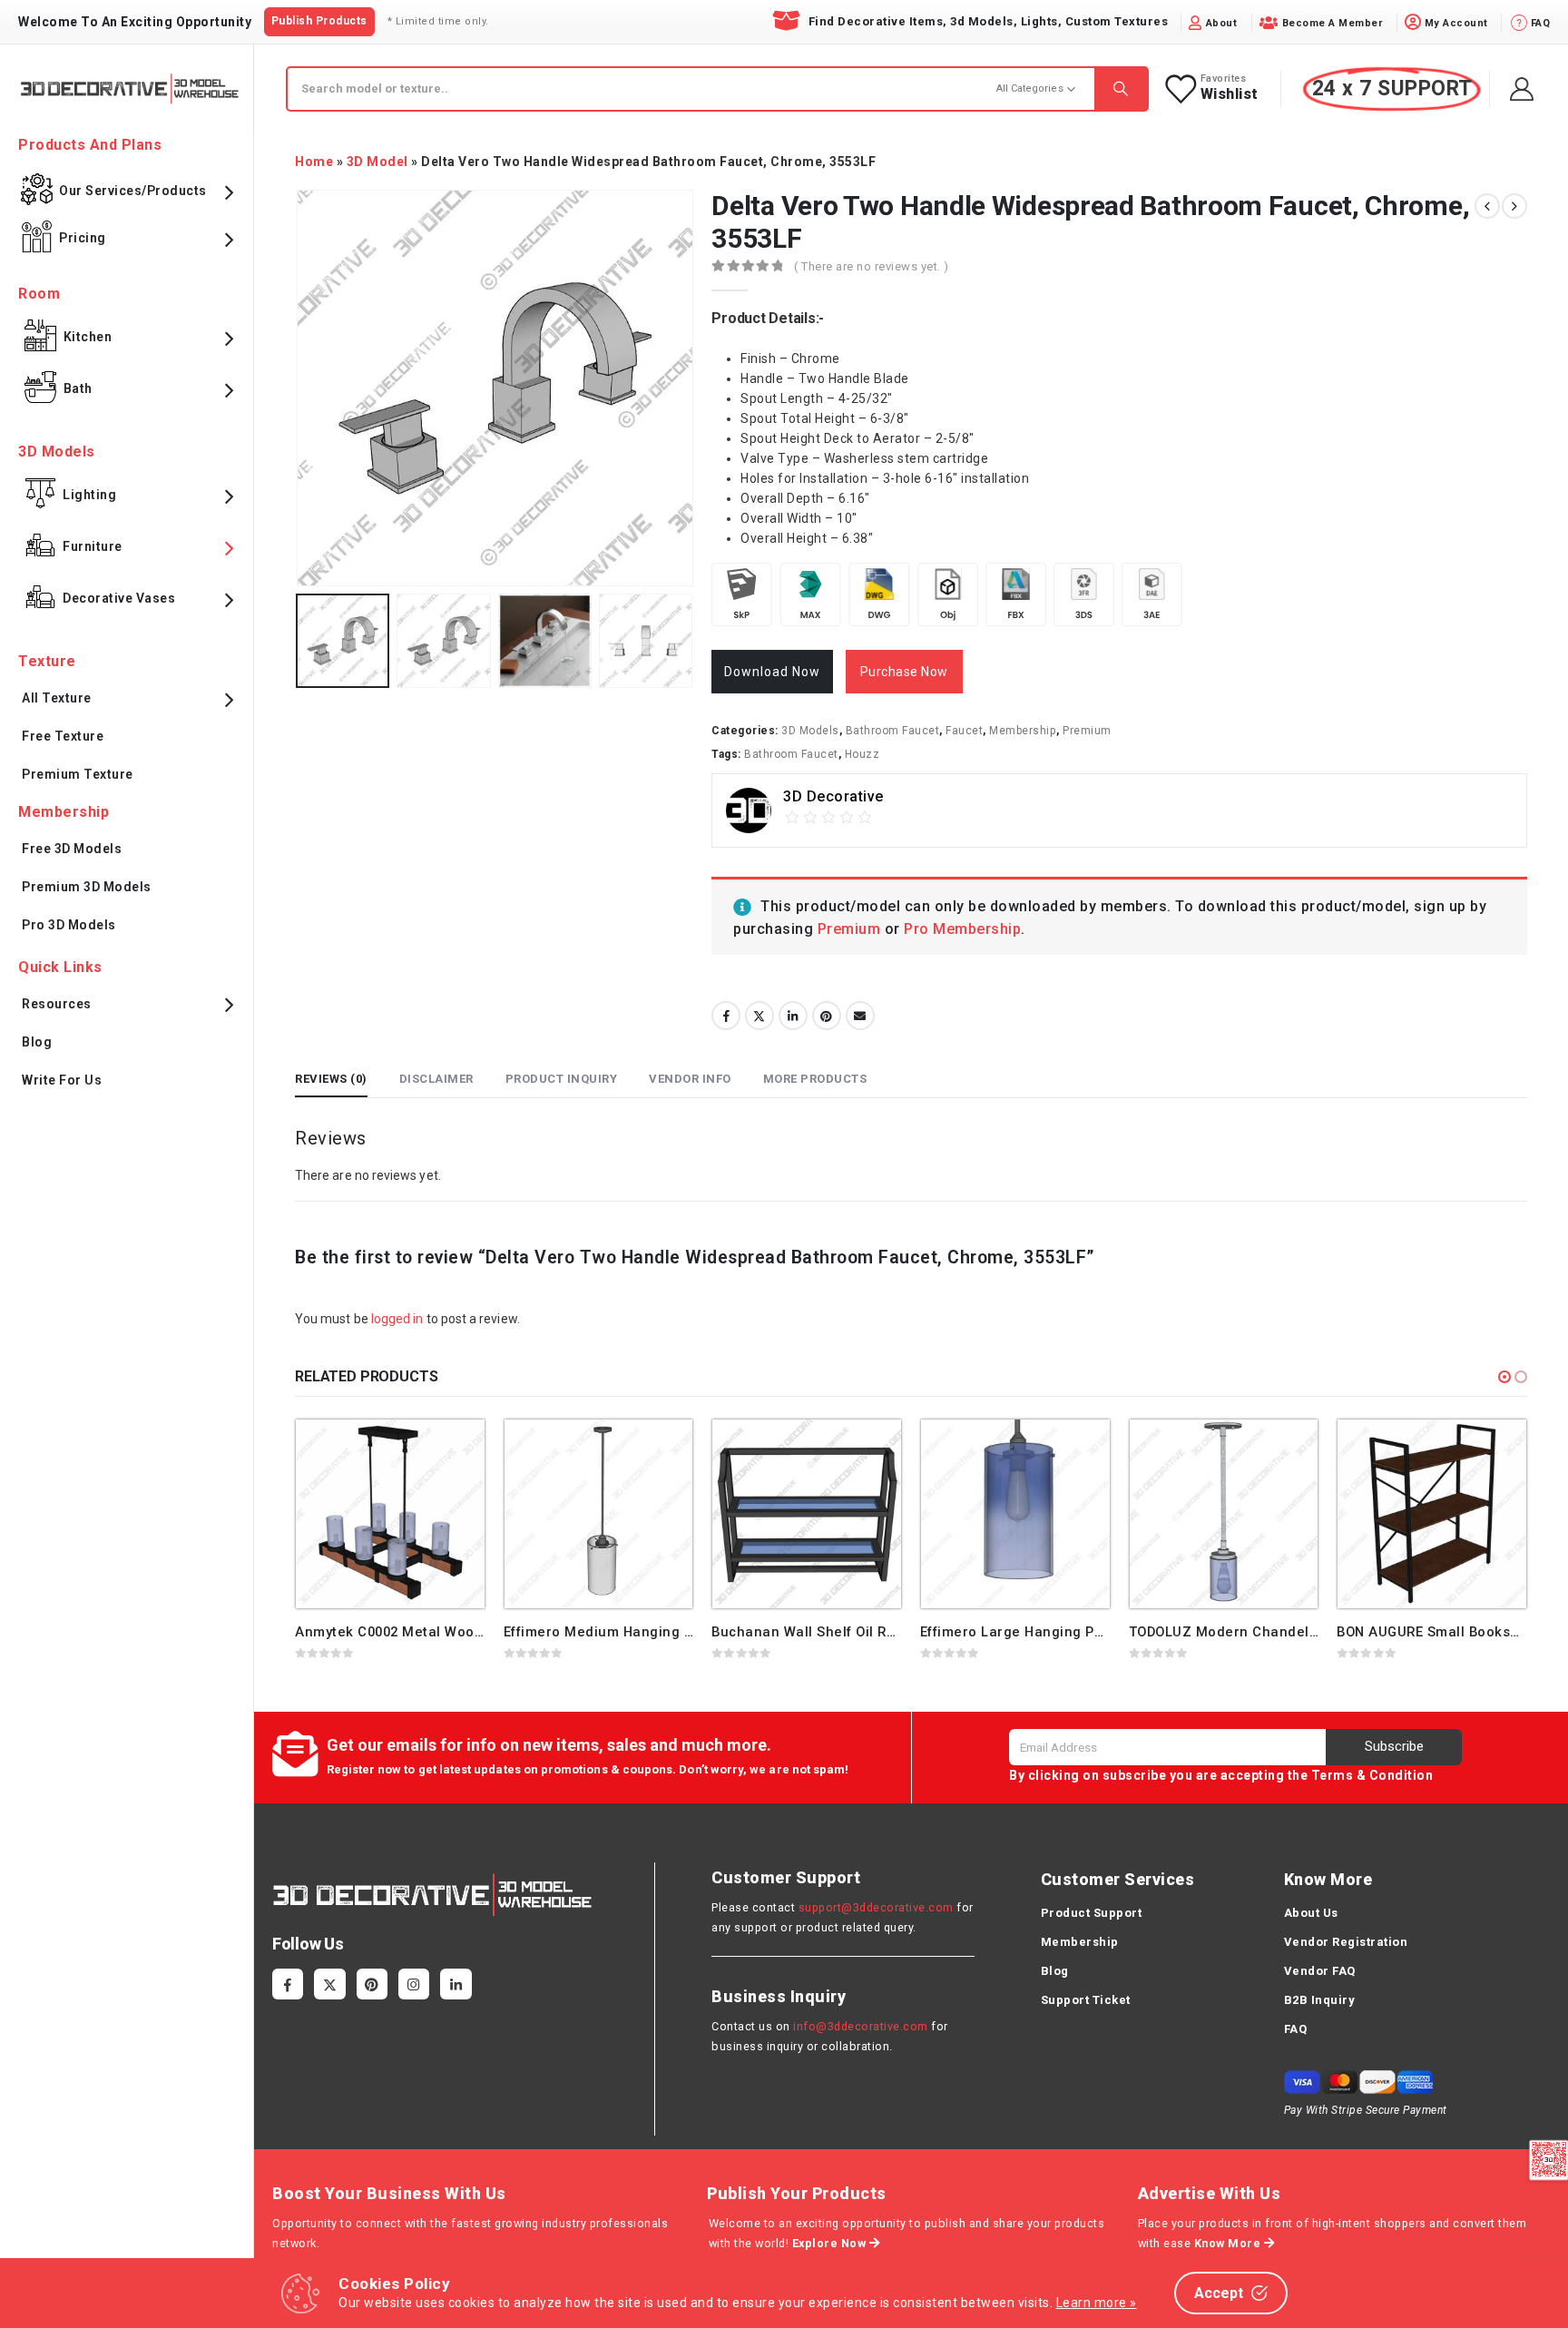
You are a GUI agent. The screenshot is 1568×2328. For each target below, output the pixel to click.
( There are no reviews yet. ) (872, 266)
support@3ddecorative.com (876, 1907)
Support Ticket (1086, 2000)
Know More (1229, 2243)
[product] (390, 1514)
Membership (1023, 731)
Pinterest (827, 1016)
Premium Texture (78, 774)
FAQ (1296, 2029)
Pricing (83, 238)
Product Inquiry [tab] (562, 1079)
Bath (78, 388)
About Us (1311, 1913)
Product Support (1092, 1913)
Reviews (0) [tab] (331, 1079)
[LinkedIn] (456, 1984)
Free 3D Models (72, 849)
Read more (455, 1449)
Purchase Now (904, 672)
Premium (1087, 731)
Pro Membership (962, 929)
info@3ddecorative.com (861, 2026)
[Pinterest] (372, 1984)
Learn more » (1097, 2303)
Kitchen (88, 337)
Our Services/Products (133, 191)
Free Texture (63, 736)
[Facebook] (288, 1984)
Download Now (772, 672)
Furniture (93, 546)
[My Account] (1522, 89)
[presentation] (299, 388)
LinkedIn (793, 1016)
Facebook (726, 1016)
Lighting (89, 495)
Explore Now (831, 2243)
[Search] (1121, 89)
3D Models (810, 731)
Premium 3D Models (87, 887)
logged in (397, 1319)
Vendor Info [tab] (690, 1079)
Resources (57, 1004)
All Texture (57, 698)
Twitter (759, 1016)
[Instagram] (414, 1984)
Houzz (862, 754)
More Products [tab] (815, 1079)
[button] (1504, 1377)
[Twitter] (329, 1984)
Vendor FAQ (1320, 1971)
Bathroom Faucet (893, 731)
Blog (37, 1042)
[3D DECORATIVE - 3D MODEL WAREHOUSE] (129, 88)
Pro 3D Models (69, 925)
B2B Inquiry (1320, 2000)
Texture (47, 661)
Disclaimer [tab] (436, 1079)
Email (860, 1016)
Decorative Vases (119, 598)
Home (314, 162)
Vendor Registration (1346, 1942)
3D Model (377, 162)
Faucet (964, 731)
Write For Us (62, 1080)
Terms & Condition (1372, 1775)
